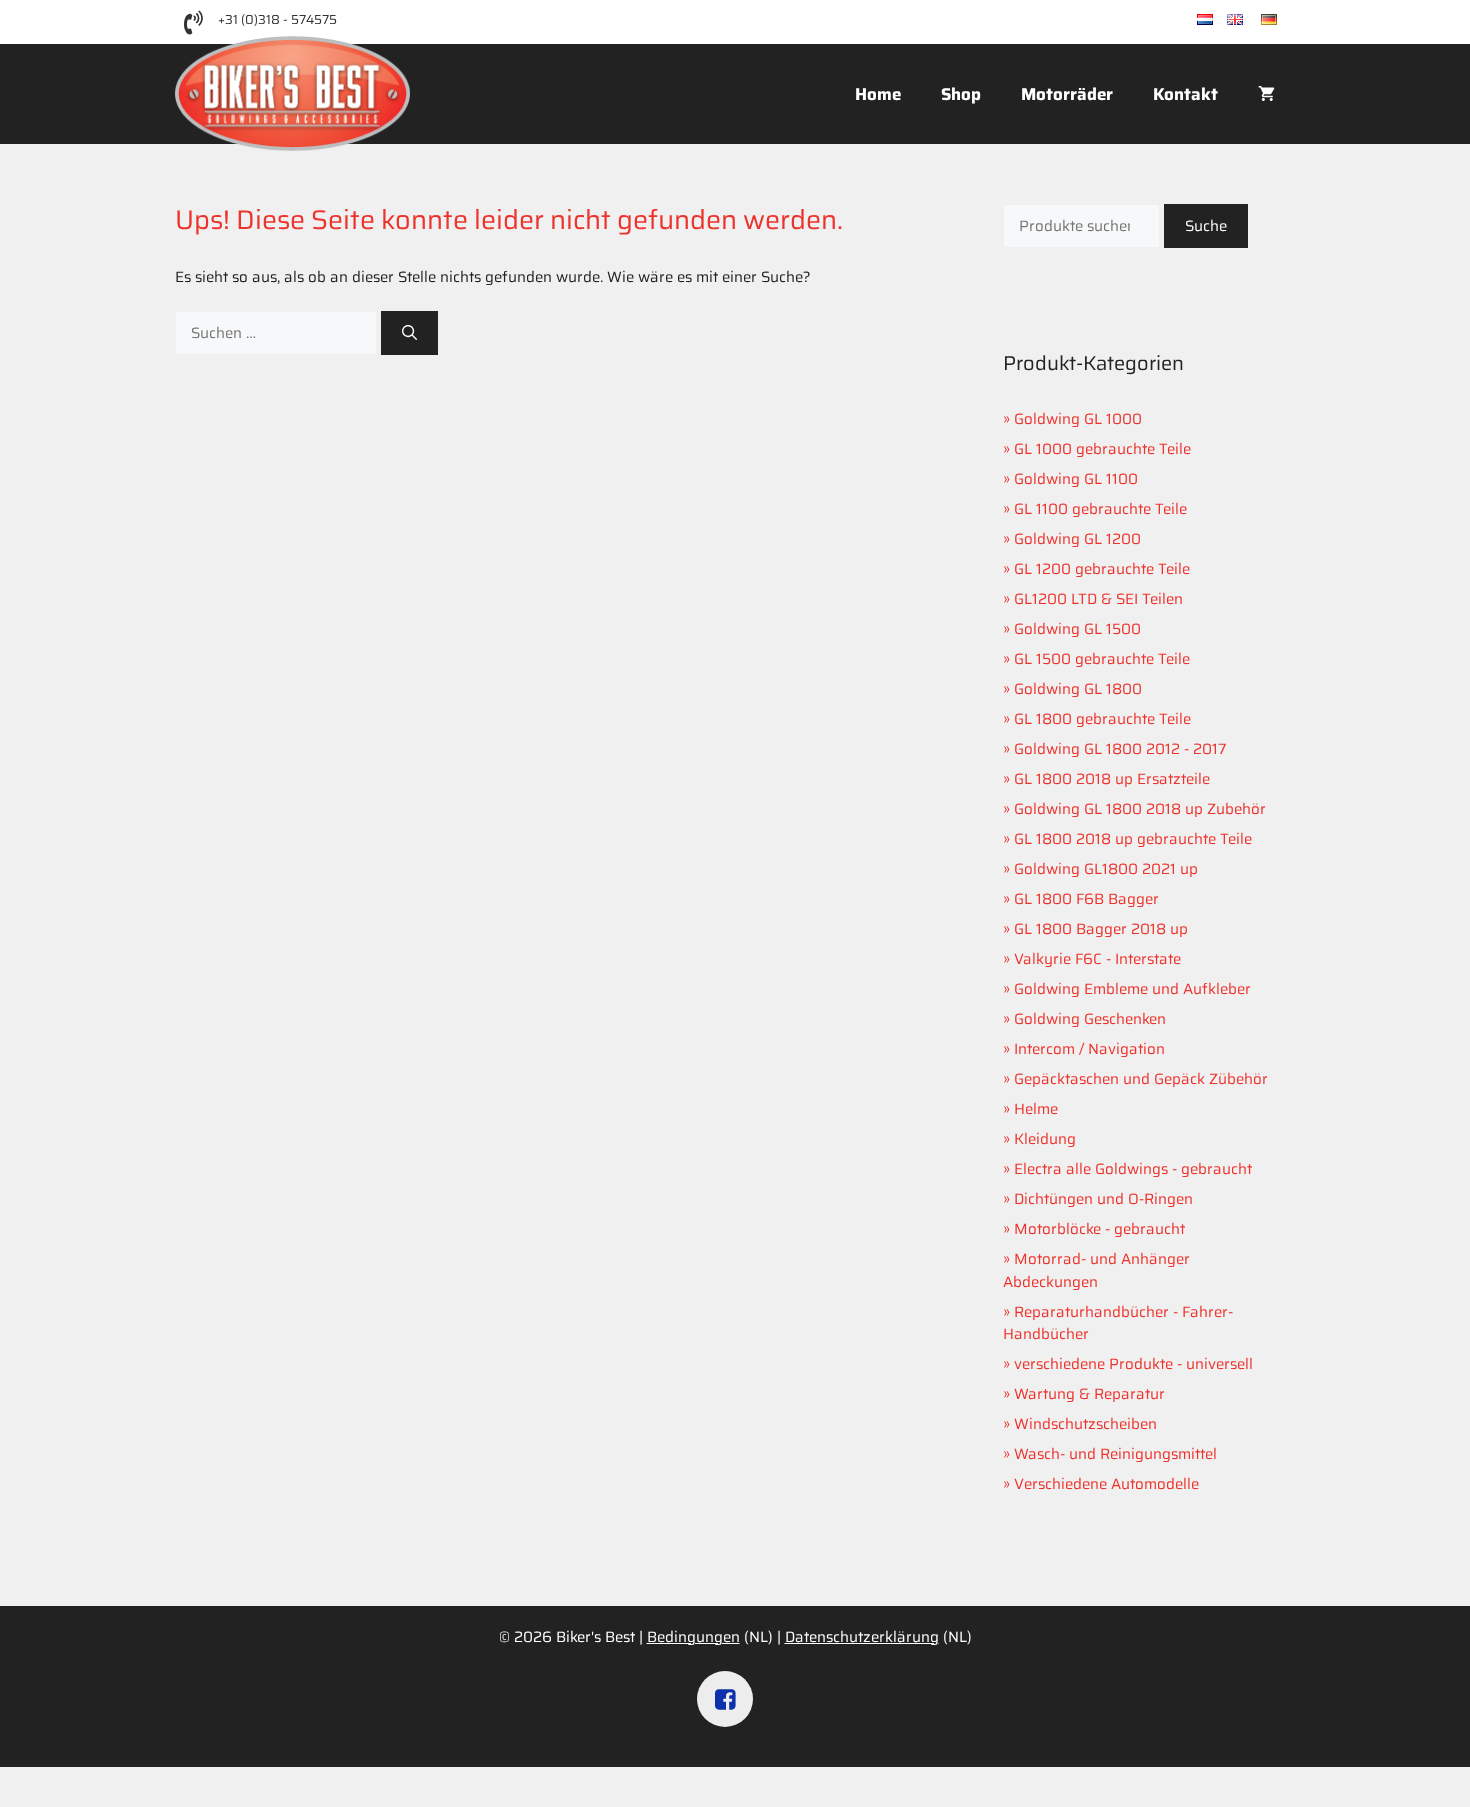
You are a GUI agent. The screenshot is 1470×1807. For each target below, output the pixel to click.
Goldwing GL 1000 (1078, 419)
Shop (961, 94)
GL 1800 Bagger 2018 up (1101, 929)
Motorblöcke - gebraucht (1099, 1229)
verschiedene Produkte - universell (1133, 1364)
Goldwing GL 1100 (1076, 479)
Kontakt (1185, 94)
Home (878, 94)
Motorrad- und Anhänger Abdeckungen (1096, 1270)
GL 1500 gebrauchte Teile (1102, 659)
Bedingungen (693, 1637)
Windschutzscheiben (1085, 1424)
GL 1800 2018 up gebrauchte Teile (1133, 839)
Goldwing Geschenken (1090, 1019)
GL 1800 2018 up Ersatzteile (1112, 779)
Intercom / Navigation (1089, 1049)
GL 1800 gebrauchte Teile (1102, 719)
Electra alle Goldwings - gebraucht (1133, 1169)
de (1286, 20)
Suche (1206, 226)
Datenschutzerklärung (862, 1637)
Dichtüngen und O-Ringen (1103, 1199)
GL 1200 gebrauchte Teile (1102, 569)
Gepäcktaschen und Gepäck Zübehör (1141, 1079)
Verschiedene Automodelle (1106, 1484)
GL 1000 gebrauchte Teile (1102, 449)
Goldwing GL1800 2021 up (1106, 869)
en (1252, 20)
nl (1220, 20)
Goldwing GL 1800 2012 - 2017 (1120, 749)
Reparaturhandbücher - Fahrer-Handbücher (1118, 1323)
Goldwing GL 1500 (1077, 629)
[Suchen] (409, 333)
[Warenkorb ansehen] (1266, 94)
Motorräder (1067, 94)
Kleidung (1045, 1139)
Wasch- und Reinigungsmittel (1115, 1454)
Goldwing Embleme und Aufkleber (1132, 989)
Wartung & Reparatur (1089, 1394)
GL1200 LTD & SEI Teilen (1098, 599)
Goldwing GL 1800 (1078, 689)
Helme (1036, 1109)
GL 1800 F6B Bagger (1086, 899)
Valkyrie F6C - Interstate (1097, 959)
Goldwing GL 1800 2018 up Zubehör (1140, 809)
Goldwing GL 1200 (1077, 539)
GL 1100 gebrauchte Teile (1100, 509)
